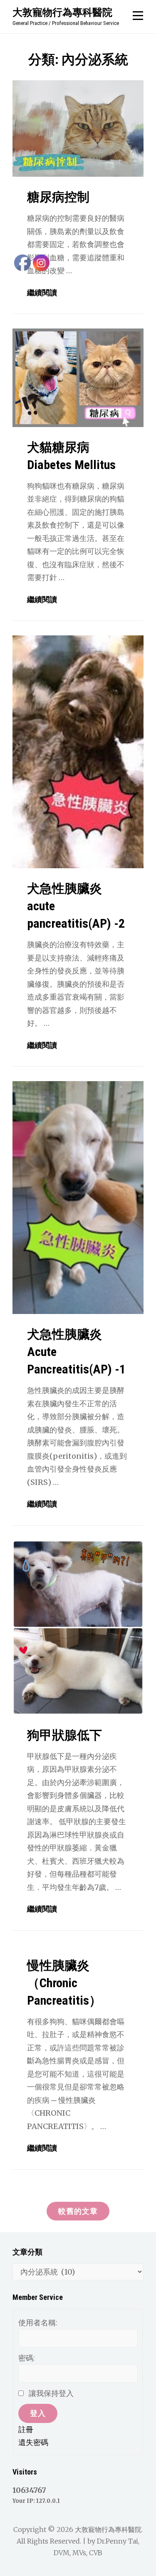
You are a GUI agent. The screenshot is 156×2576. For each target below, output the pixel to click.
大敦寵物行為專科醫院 (62, 12)
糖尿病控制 (58, 197)
